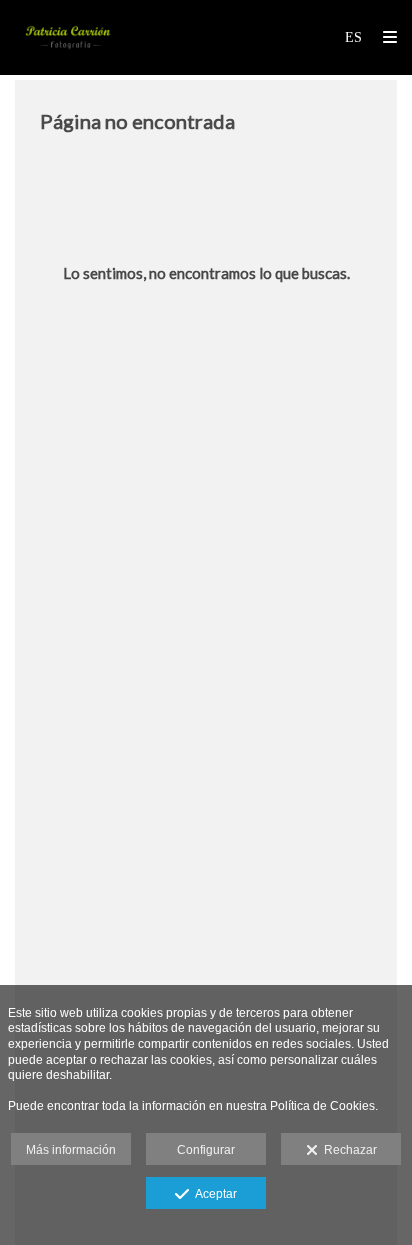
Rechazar (347, 1150)
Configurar (206, 1150)
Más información (71, 1150)
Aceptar (213, 1194)
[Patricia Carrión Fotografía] (68, 37)
